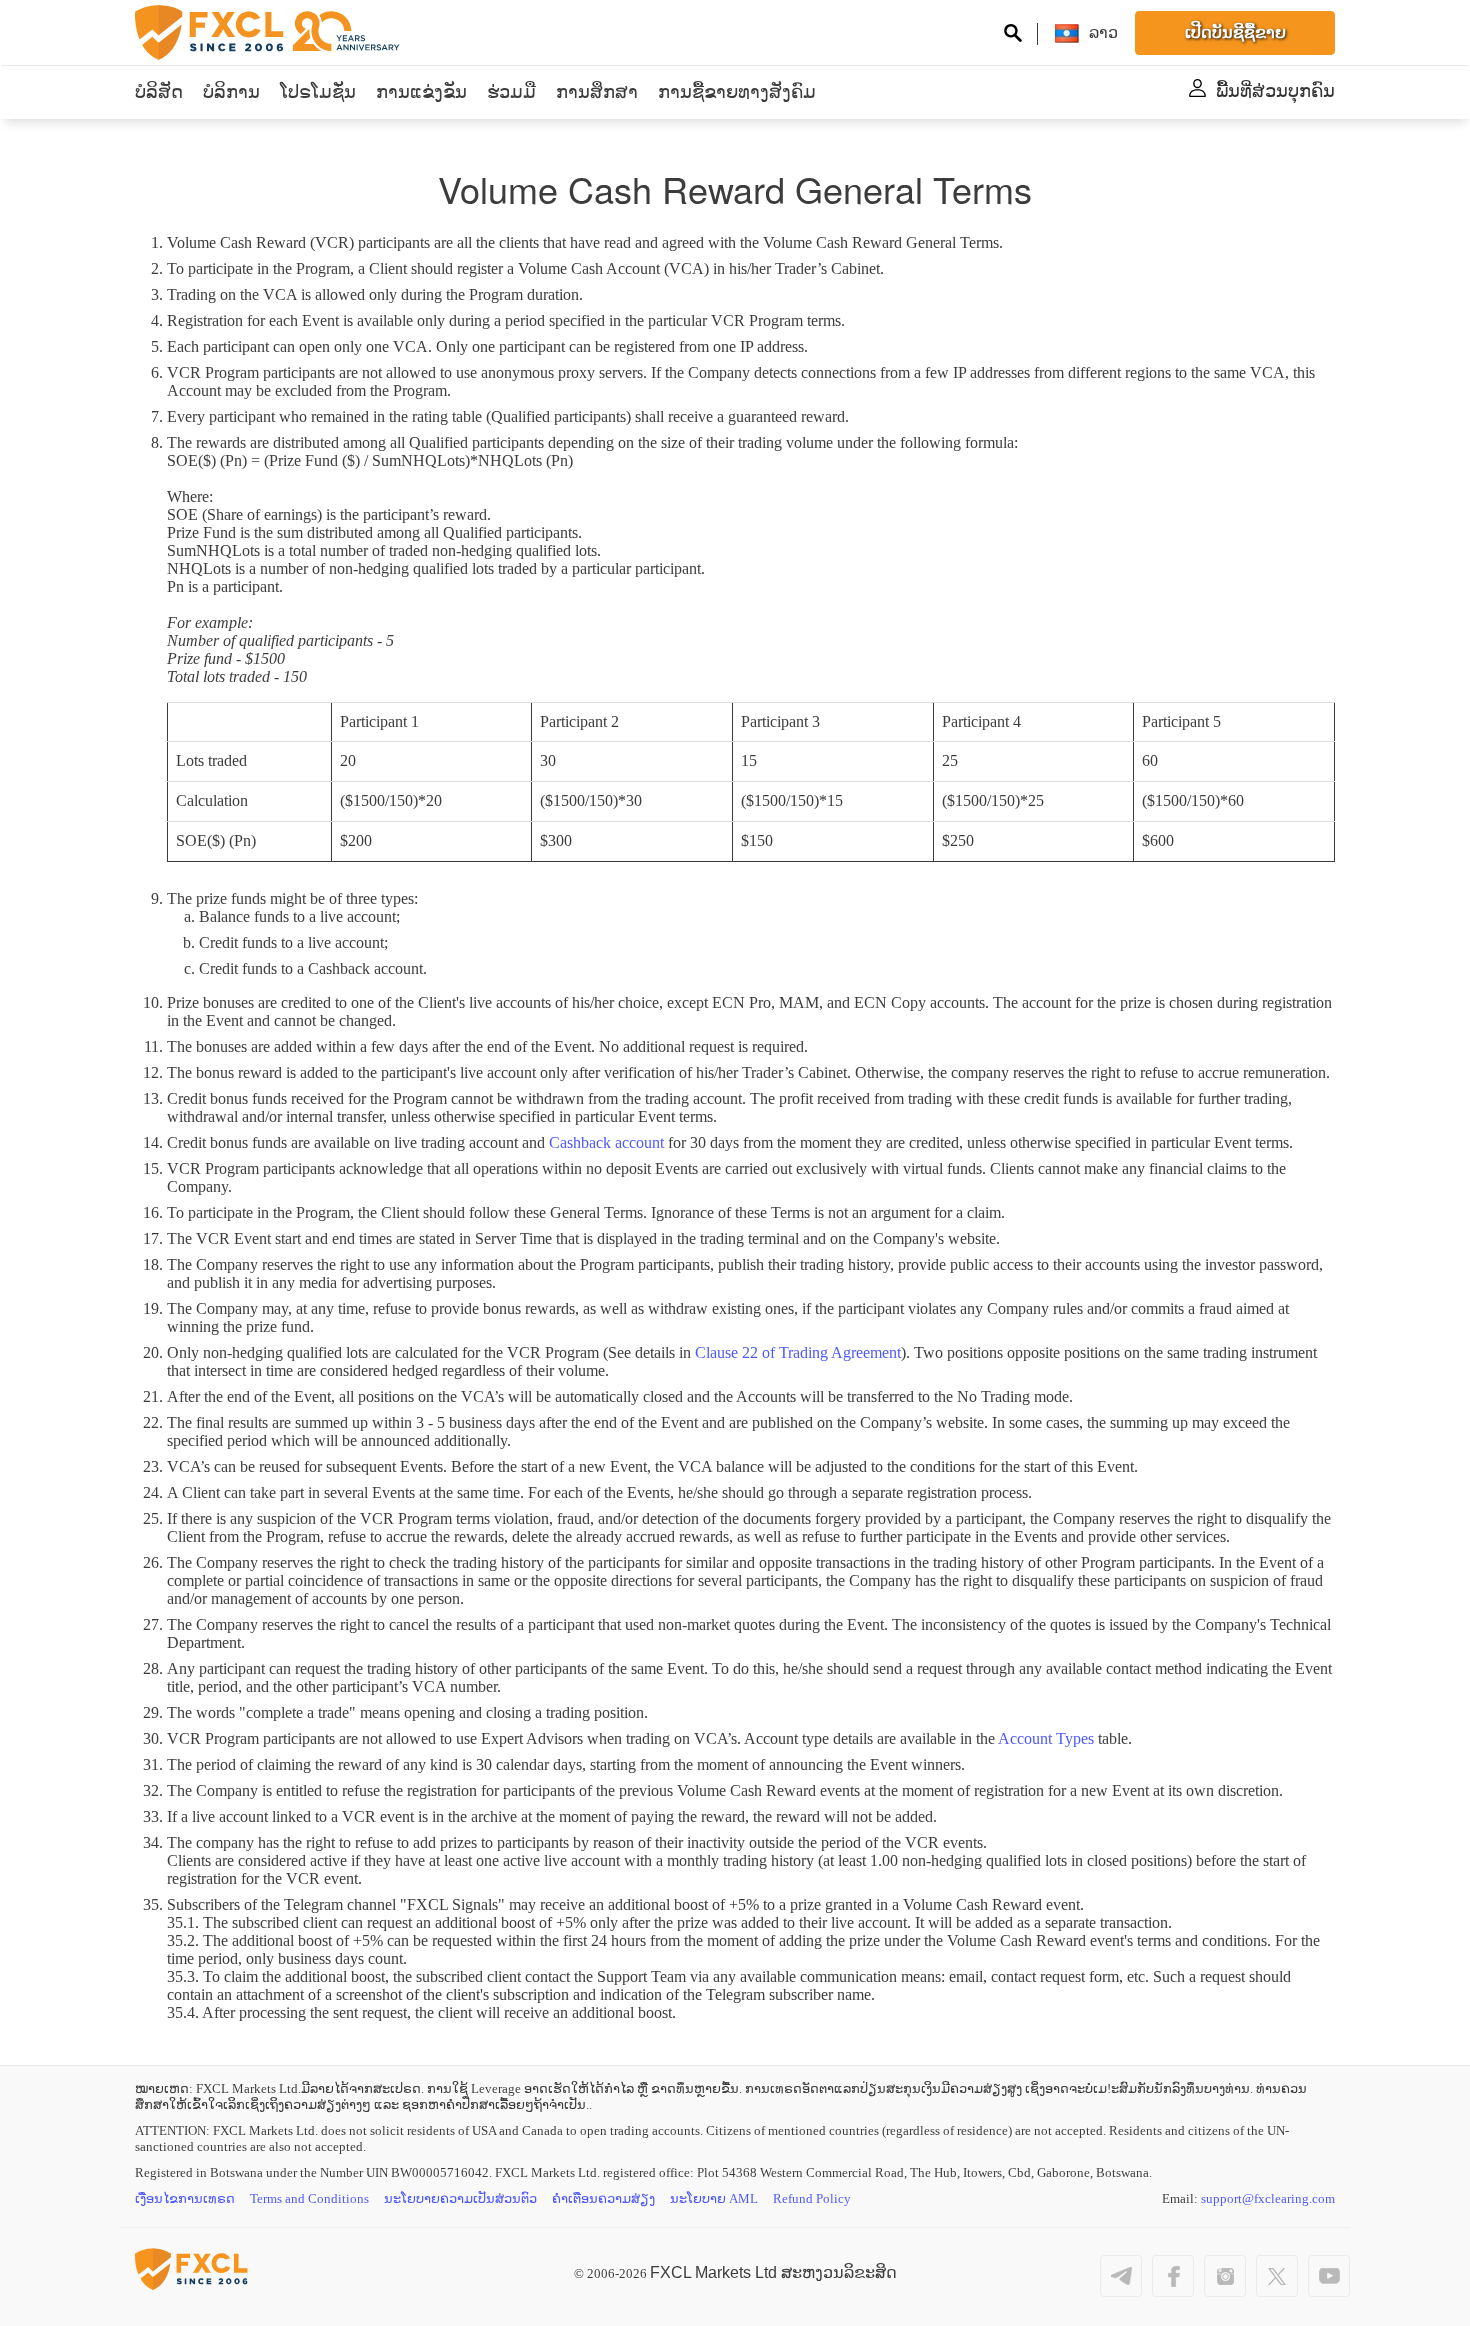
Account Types (1046, 1738)
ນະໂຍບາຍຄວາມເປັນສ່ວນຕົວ (460, 2198)
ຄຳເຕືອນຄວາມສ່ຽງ (603, 2198)
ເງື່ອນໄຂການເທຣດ (185, 2198)
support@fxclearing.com (1268, 2198)
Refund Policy (812, 2198)
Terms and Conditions (309, 2198)
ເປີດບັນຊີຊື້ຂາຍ (1235, 32)
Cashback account (606, 1142)
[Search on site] (1013, 35)
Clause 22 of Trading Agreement (798, 1352)
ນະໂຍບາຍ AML (714, 2198)
